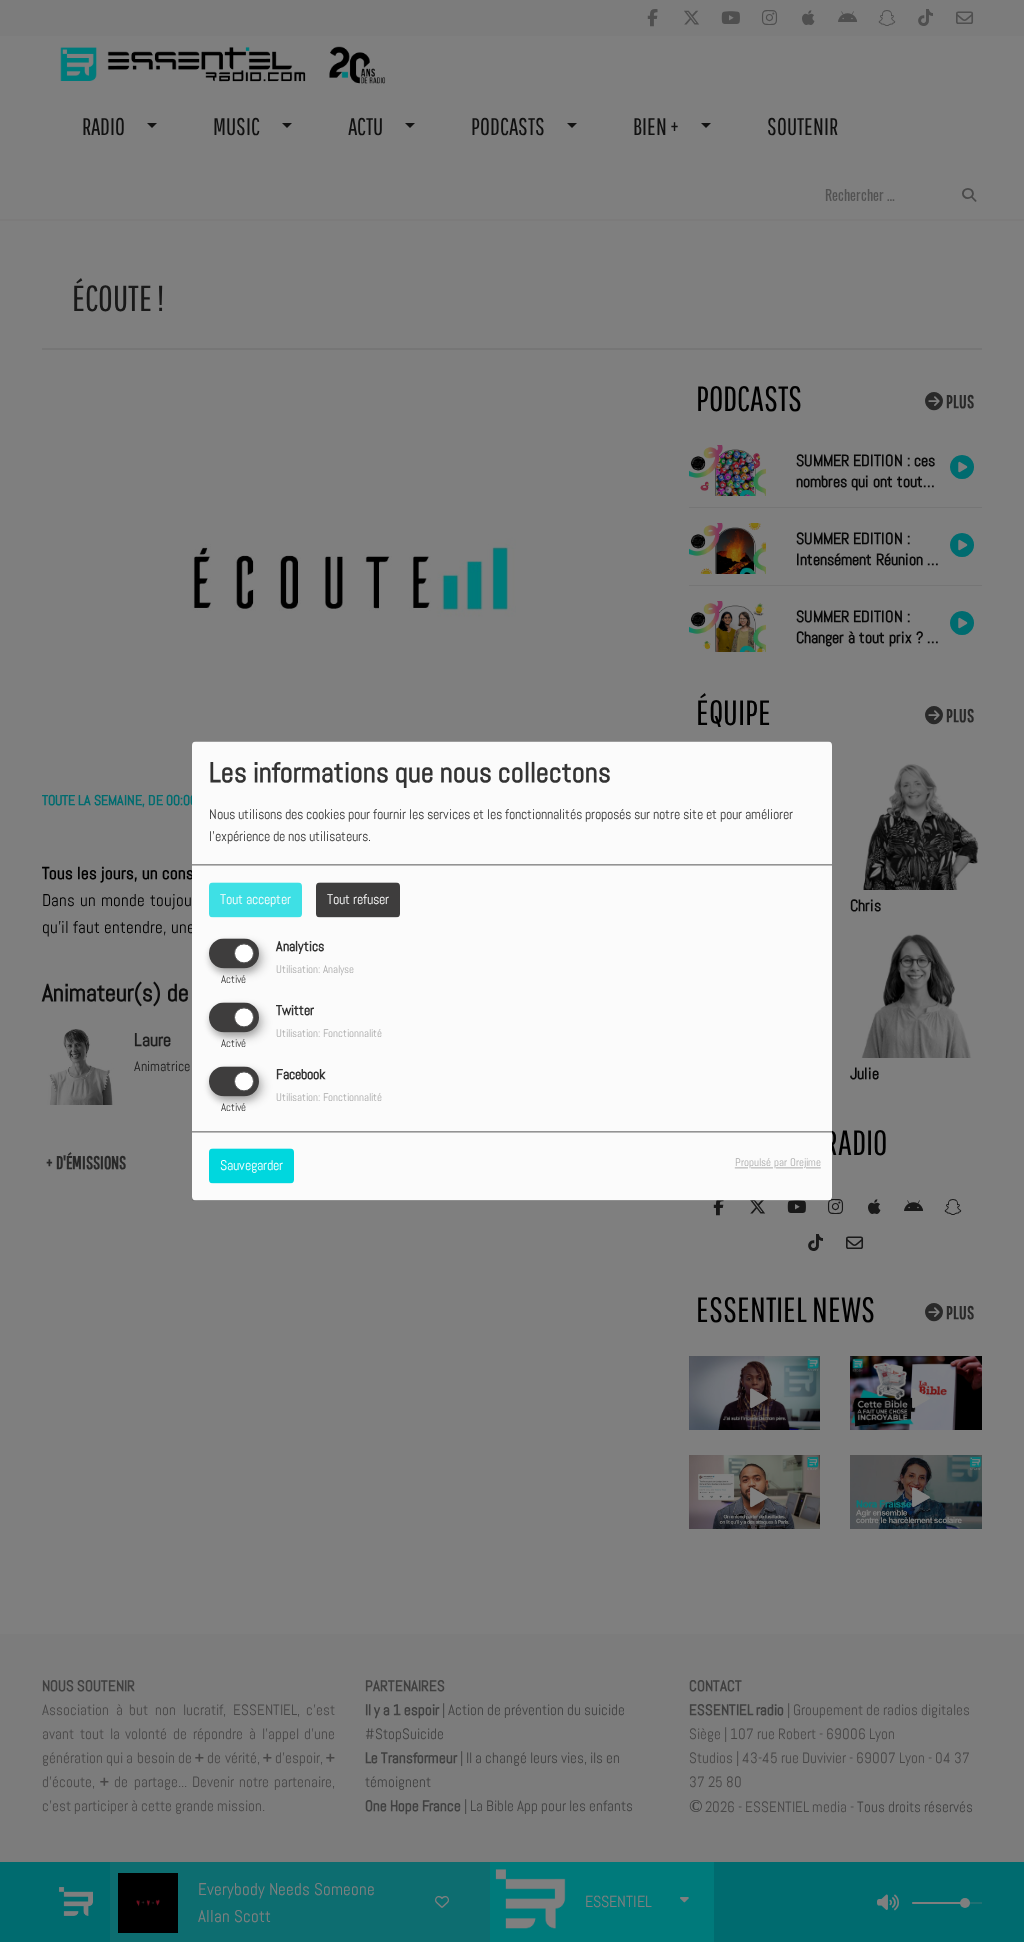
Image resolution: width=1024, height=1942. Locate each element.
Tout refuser (358, 899)
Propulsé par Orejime (778, 1163)
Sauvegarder (251, 1166)
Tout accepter (255, 899)
